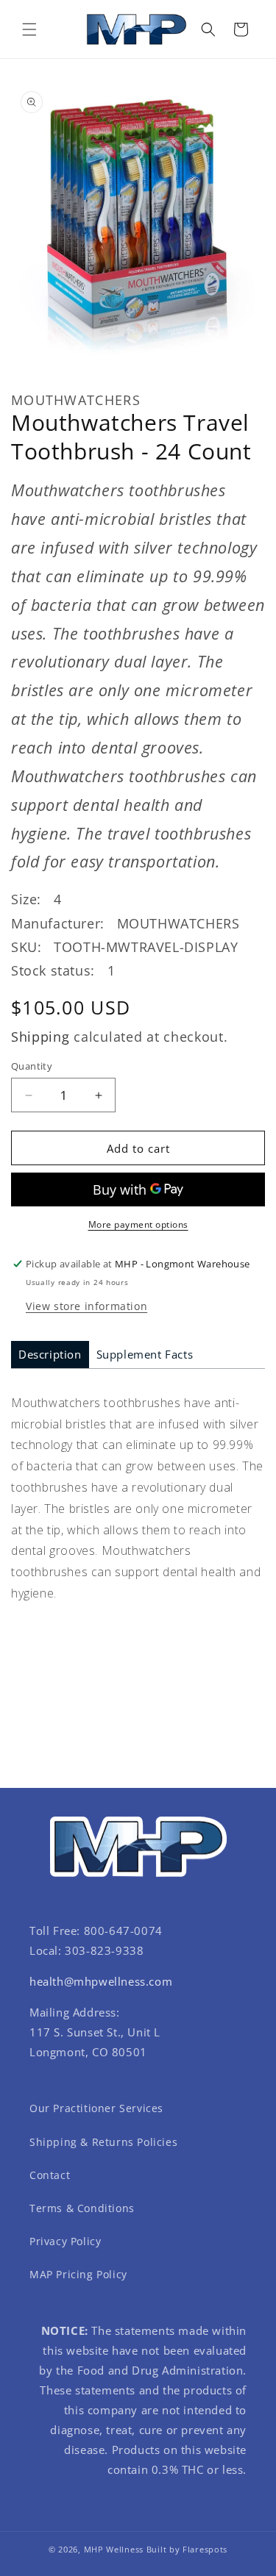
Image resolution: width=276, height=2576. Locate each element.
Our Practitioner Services (96, 2108)
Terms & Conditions (82, 2208)
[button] (29, 29)
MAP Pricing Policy (78, 2274)
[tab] (50, 1355)
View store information (86, 1306)
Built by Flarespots (187, 2549)
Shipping (40, 1037)
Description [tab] (50, 1354)
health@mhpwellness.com (101, 1981)
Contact (50, 2175)
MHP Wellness (114, 2549)
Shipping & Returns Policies (103, 2142)
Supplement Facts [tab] (145, 1354)
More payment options (138, 1224)
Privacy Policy (65, 2241)
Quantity (32, 1066)
